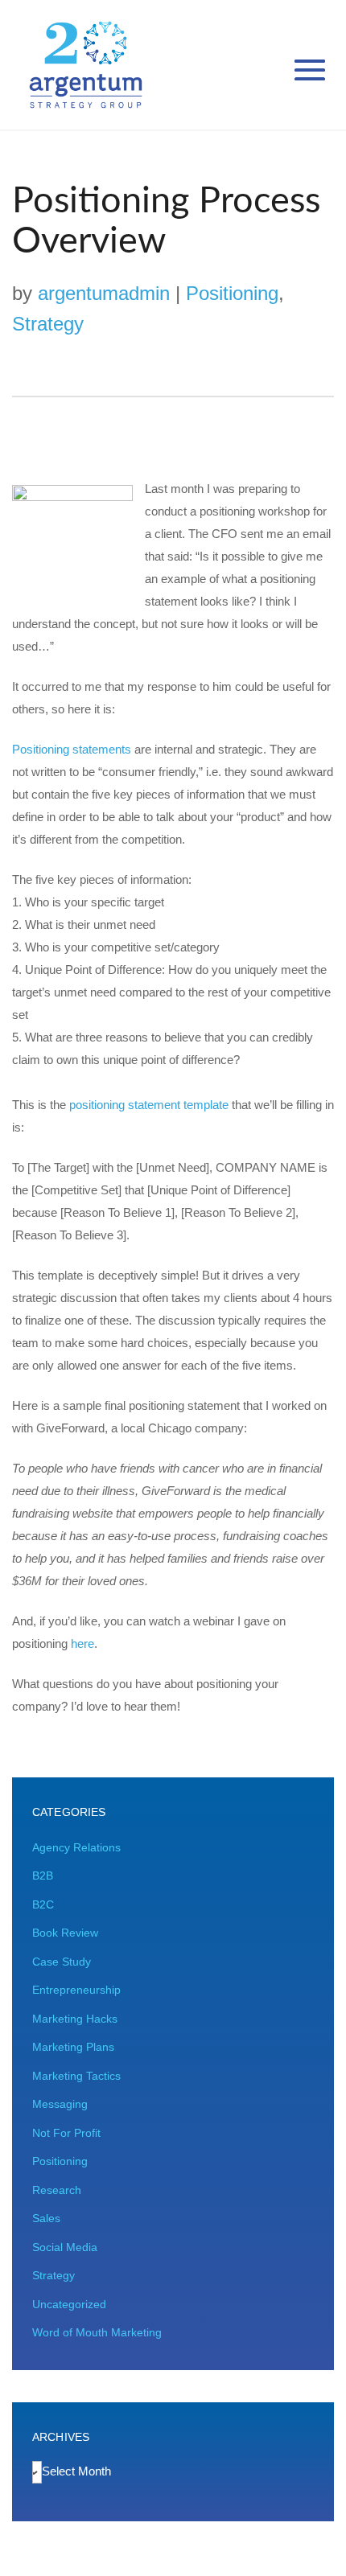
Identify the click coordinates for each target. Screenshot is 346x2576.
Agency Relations (76, 1847)
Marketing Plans (73, 2047)
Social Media (65, 2247)
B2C (43, 1904)
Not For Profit (66, 2133)
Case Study (62, 1962)
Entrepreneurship (76, 1990)
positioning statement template (149, 1105)
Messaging (60, 2104)
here (82, 1643)
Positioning (232, 293)
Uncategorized (69, 2304)
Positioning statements (72, 749)
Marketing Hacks (75, 2019)
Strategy (48, 324)
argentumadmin (104, 293)
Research (57, 2190)
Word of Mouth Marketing (97, 2332)
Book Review (65, 1933)
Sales (46, 2218)
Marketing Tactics (76, 2076)
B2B (43, 1876)
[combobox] (76, 2471)
